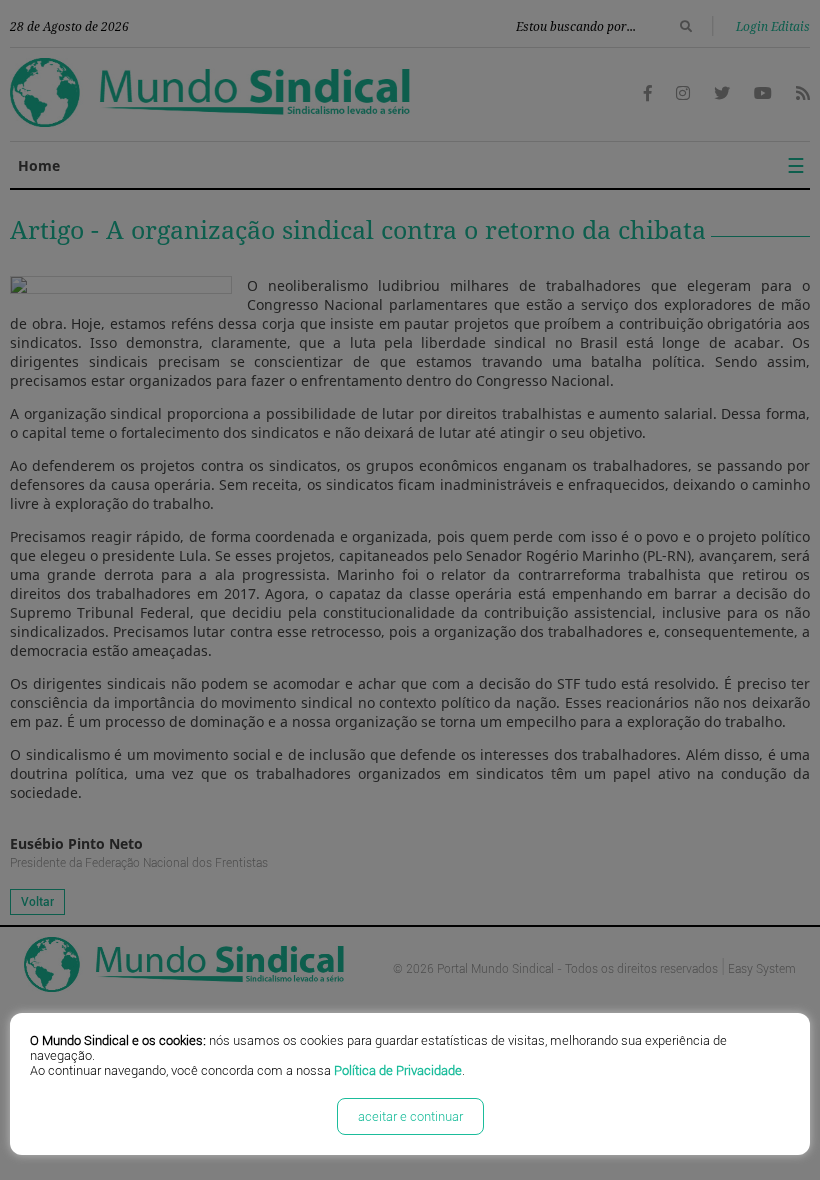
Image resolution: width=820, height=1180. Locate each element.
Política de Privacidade (398, 1070)
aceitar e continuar (410, 1116)
